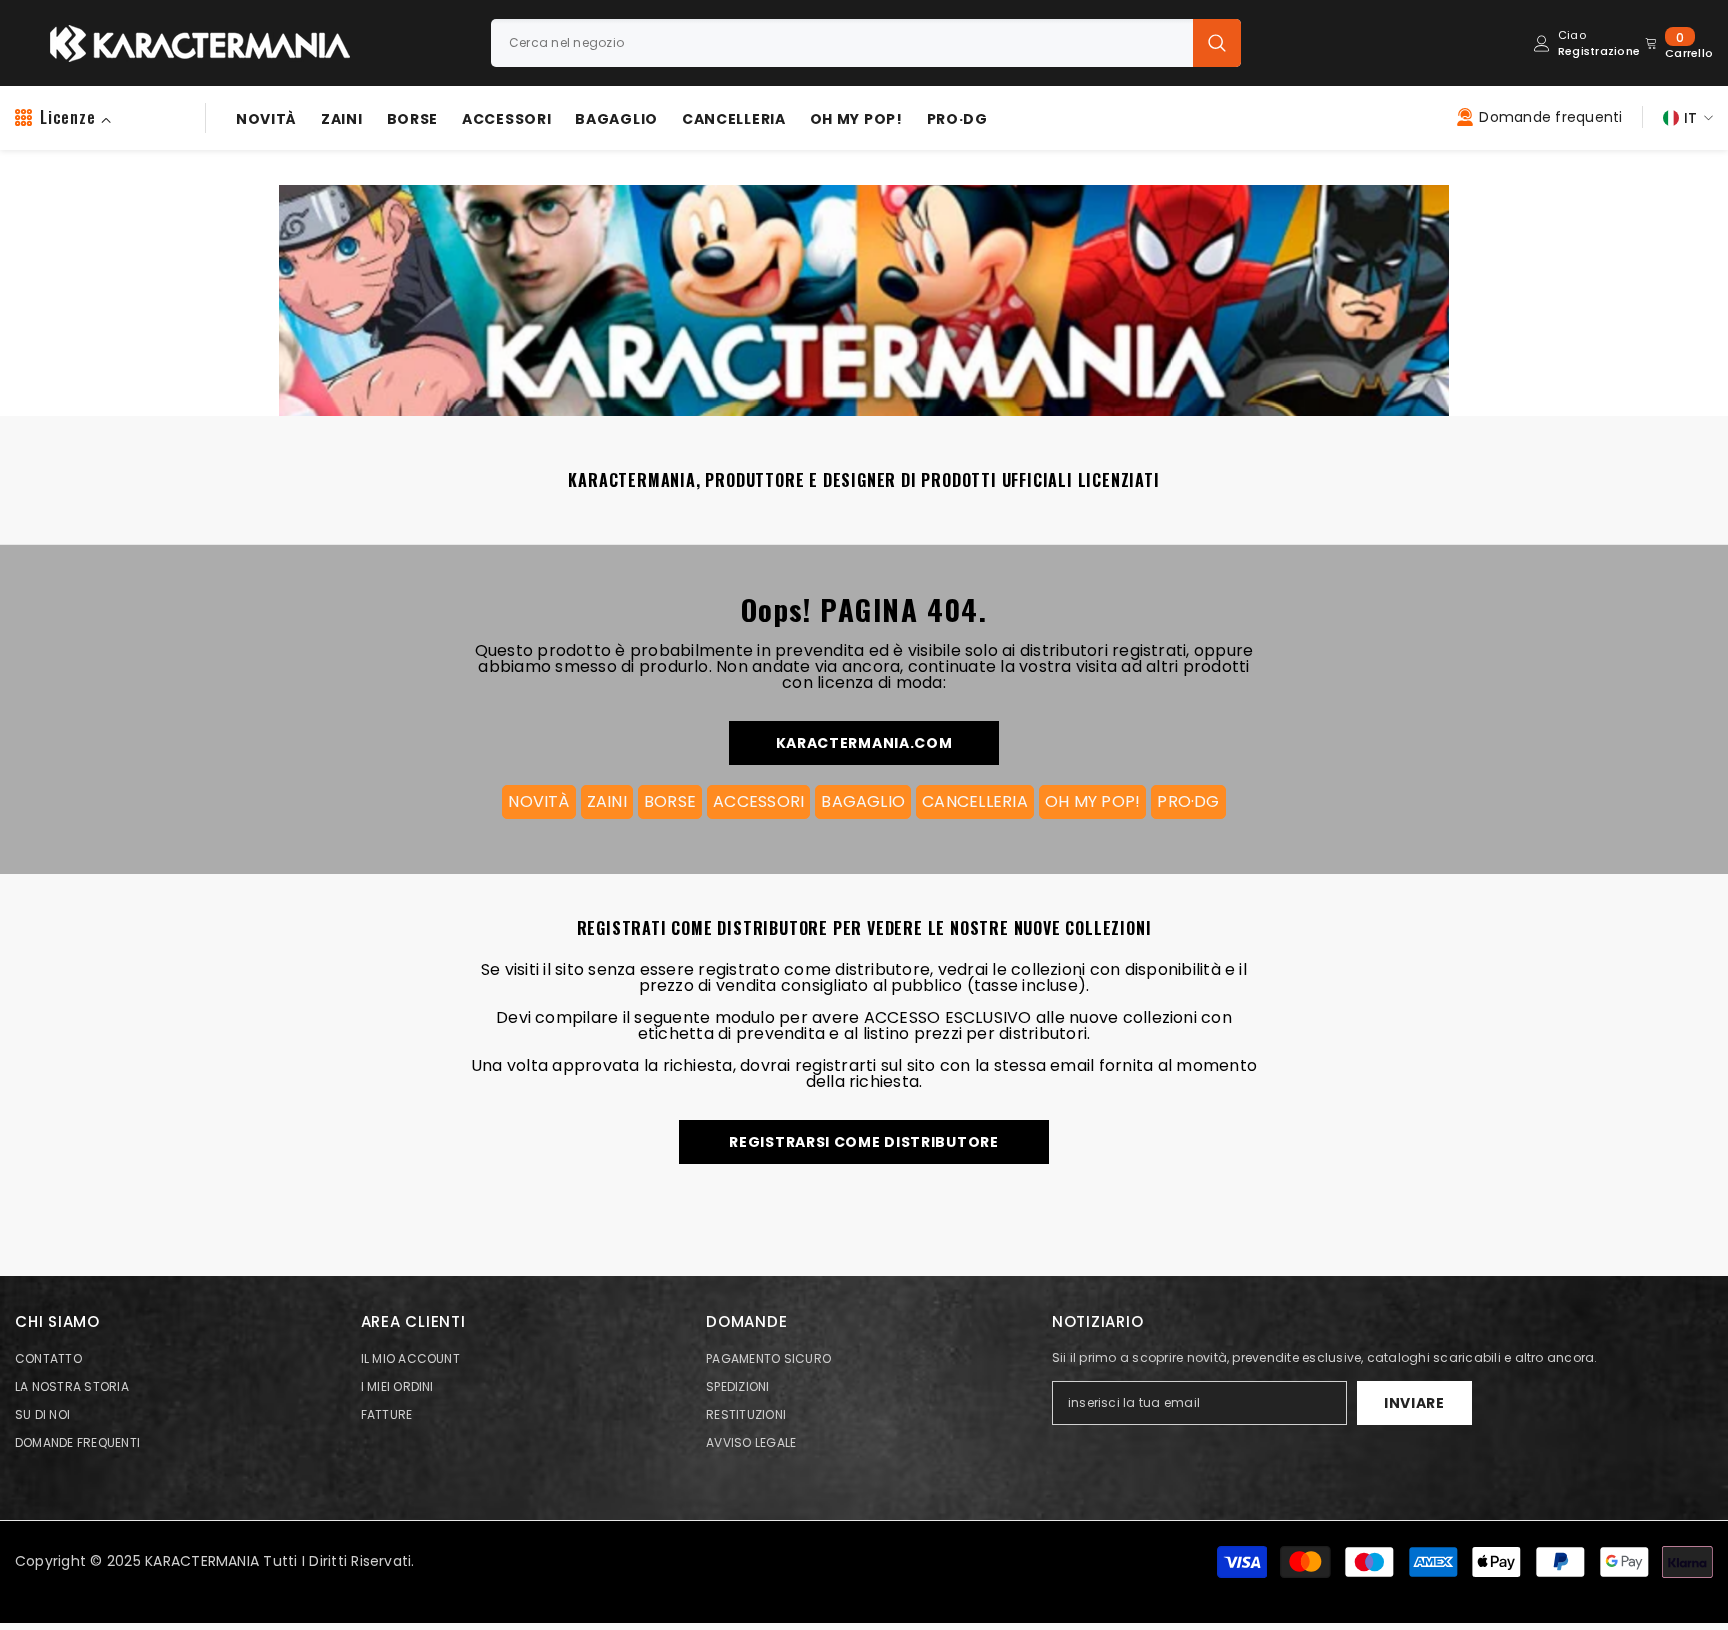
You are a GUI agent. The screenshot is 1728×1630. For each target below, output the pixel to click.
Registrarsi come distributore (863, 1142)
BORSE (670, 801)
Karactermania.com (864, 743)
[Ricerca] (866, 43)
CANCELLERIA (975, 801)
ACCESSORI (758, 801)
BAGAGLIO (863, 801)
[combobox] (842, 43)
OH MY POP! (1092, 801)
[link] (860, 290)
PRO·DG (1188, 801)
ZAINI (607, 801)
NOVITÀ (538, 801)
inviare (1414, 1403)
